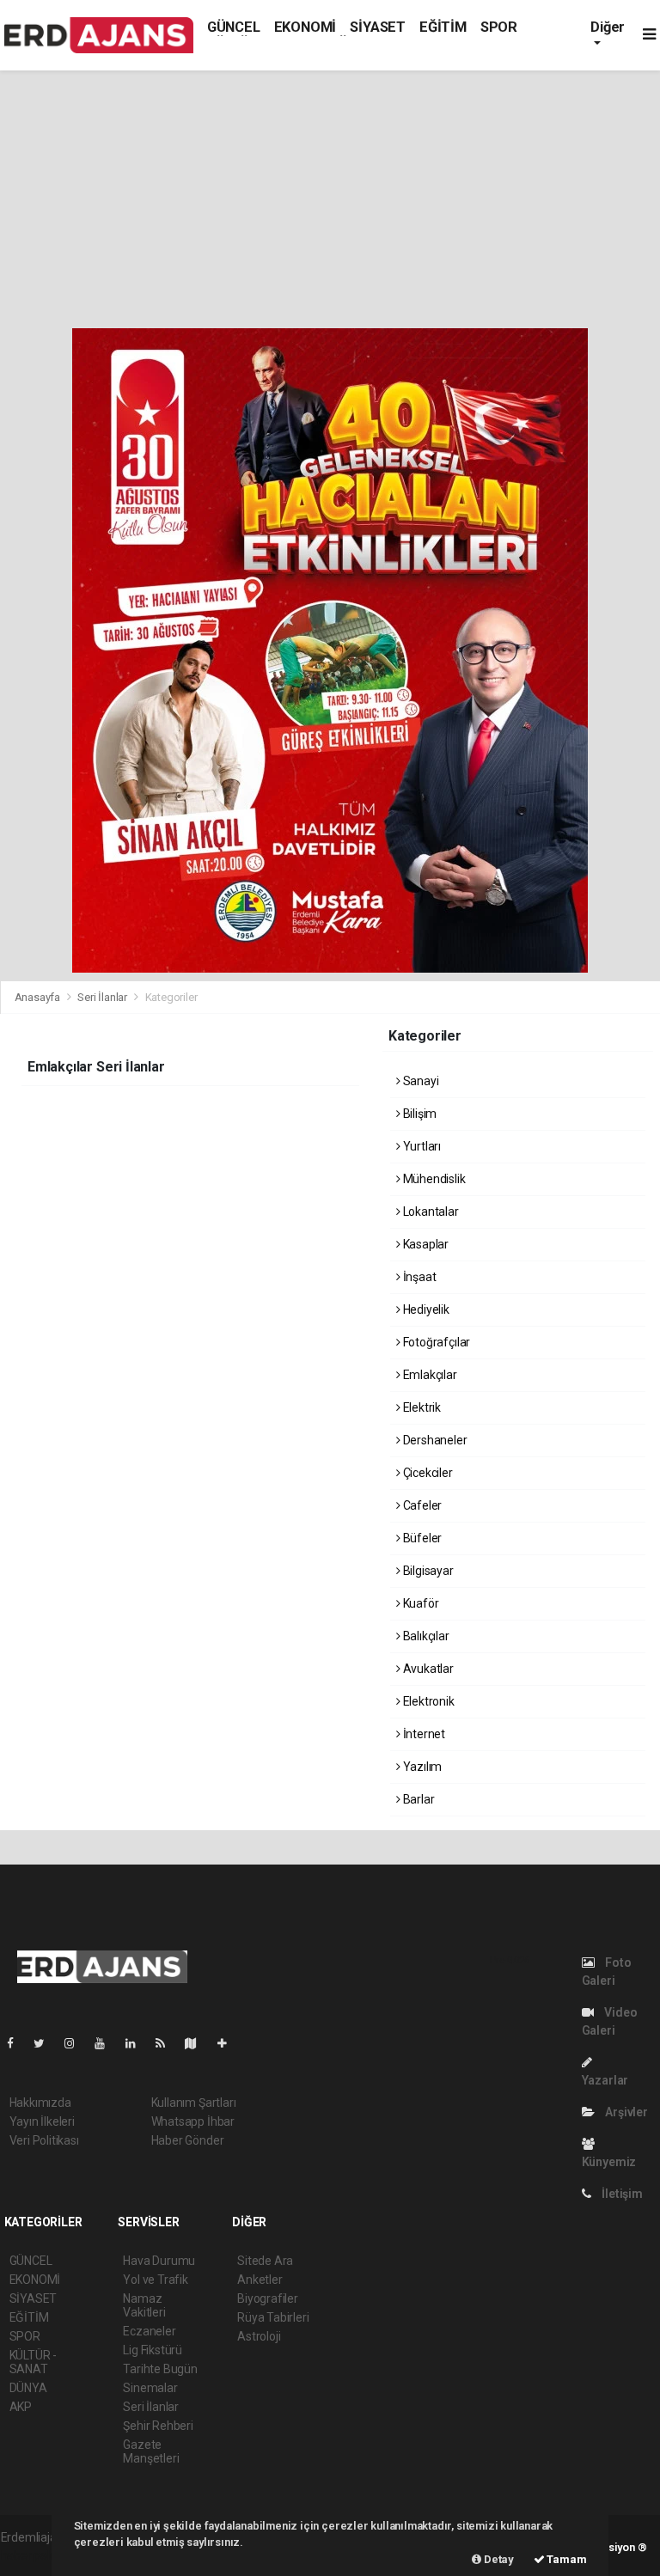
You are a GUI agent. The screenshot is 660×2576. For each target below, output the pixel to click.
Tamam (566, 2559)
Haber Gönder (188, 2140)
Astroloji (259, 2336)
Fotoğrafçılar (435, 1342)
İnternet (423, 1734)
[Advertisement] (330, 199)
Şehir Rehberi (158, 2426)
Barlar (417, 1799)
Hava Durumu (159, 2261)
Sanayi (419, 1081)
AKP (21, 2407)
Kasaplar (425, 1244)
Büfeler (421, 1538)
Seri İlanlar (102, 997)
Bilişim (419, 1114)
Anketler (260, 2280)
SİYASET (378, 27)
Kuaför (419, 1603)
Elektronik (428, 1701)
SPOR (499, 27)
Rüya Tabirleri (273, 2317)
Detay (498, 2559)
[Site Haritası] (198, 2043)
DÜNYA (28, 2388)
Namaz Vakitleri (144, 2305)
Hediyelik (425, 1309)
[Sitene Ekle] (229, 2043)
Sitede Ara (265, 2261)
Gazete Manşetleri (151, 2451)
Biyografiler (268, 2298)
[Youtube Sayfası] (107, 2043)
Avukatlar (427, 1669)
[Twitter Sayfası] (46, 2043)
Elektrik (421, 1407)
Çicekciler (427, 1473)
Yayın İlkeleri (42, 2121)
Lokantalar (430, 1212)
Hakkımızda (40, 2103)
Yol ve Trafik (156, 2280)
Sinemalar (150, 2388)
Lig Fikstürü (153, 2350)
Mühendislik (433, 1179)
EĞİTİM (443, 27)
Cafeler (421, 1505)
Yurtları (421, 1146)
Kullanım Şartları (194, 2103)
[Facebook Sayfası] (17, 2043)
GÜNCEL (234, 27)
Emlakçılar (429, 1375)
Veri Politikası (44, 2140)
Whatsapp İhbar (193, 2121)
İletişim (620, 2194)
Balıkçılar (425, 1636)
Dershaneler (434, 1440)
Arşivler (625, 2112)
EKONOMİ (306, 27)
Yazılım (421, 1767)
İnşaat (418, 1277)
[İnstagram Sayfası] (76, 2043)
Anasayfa (39, 997)
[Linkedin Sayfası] (137, 2043)
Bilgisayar (427, 1571)
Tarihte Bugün (160, 2369)
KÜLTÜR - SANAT (33, 2362)
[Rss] (167, 2043)
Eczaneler (149, 2331)
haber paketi (34, 2555)
